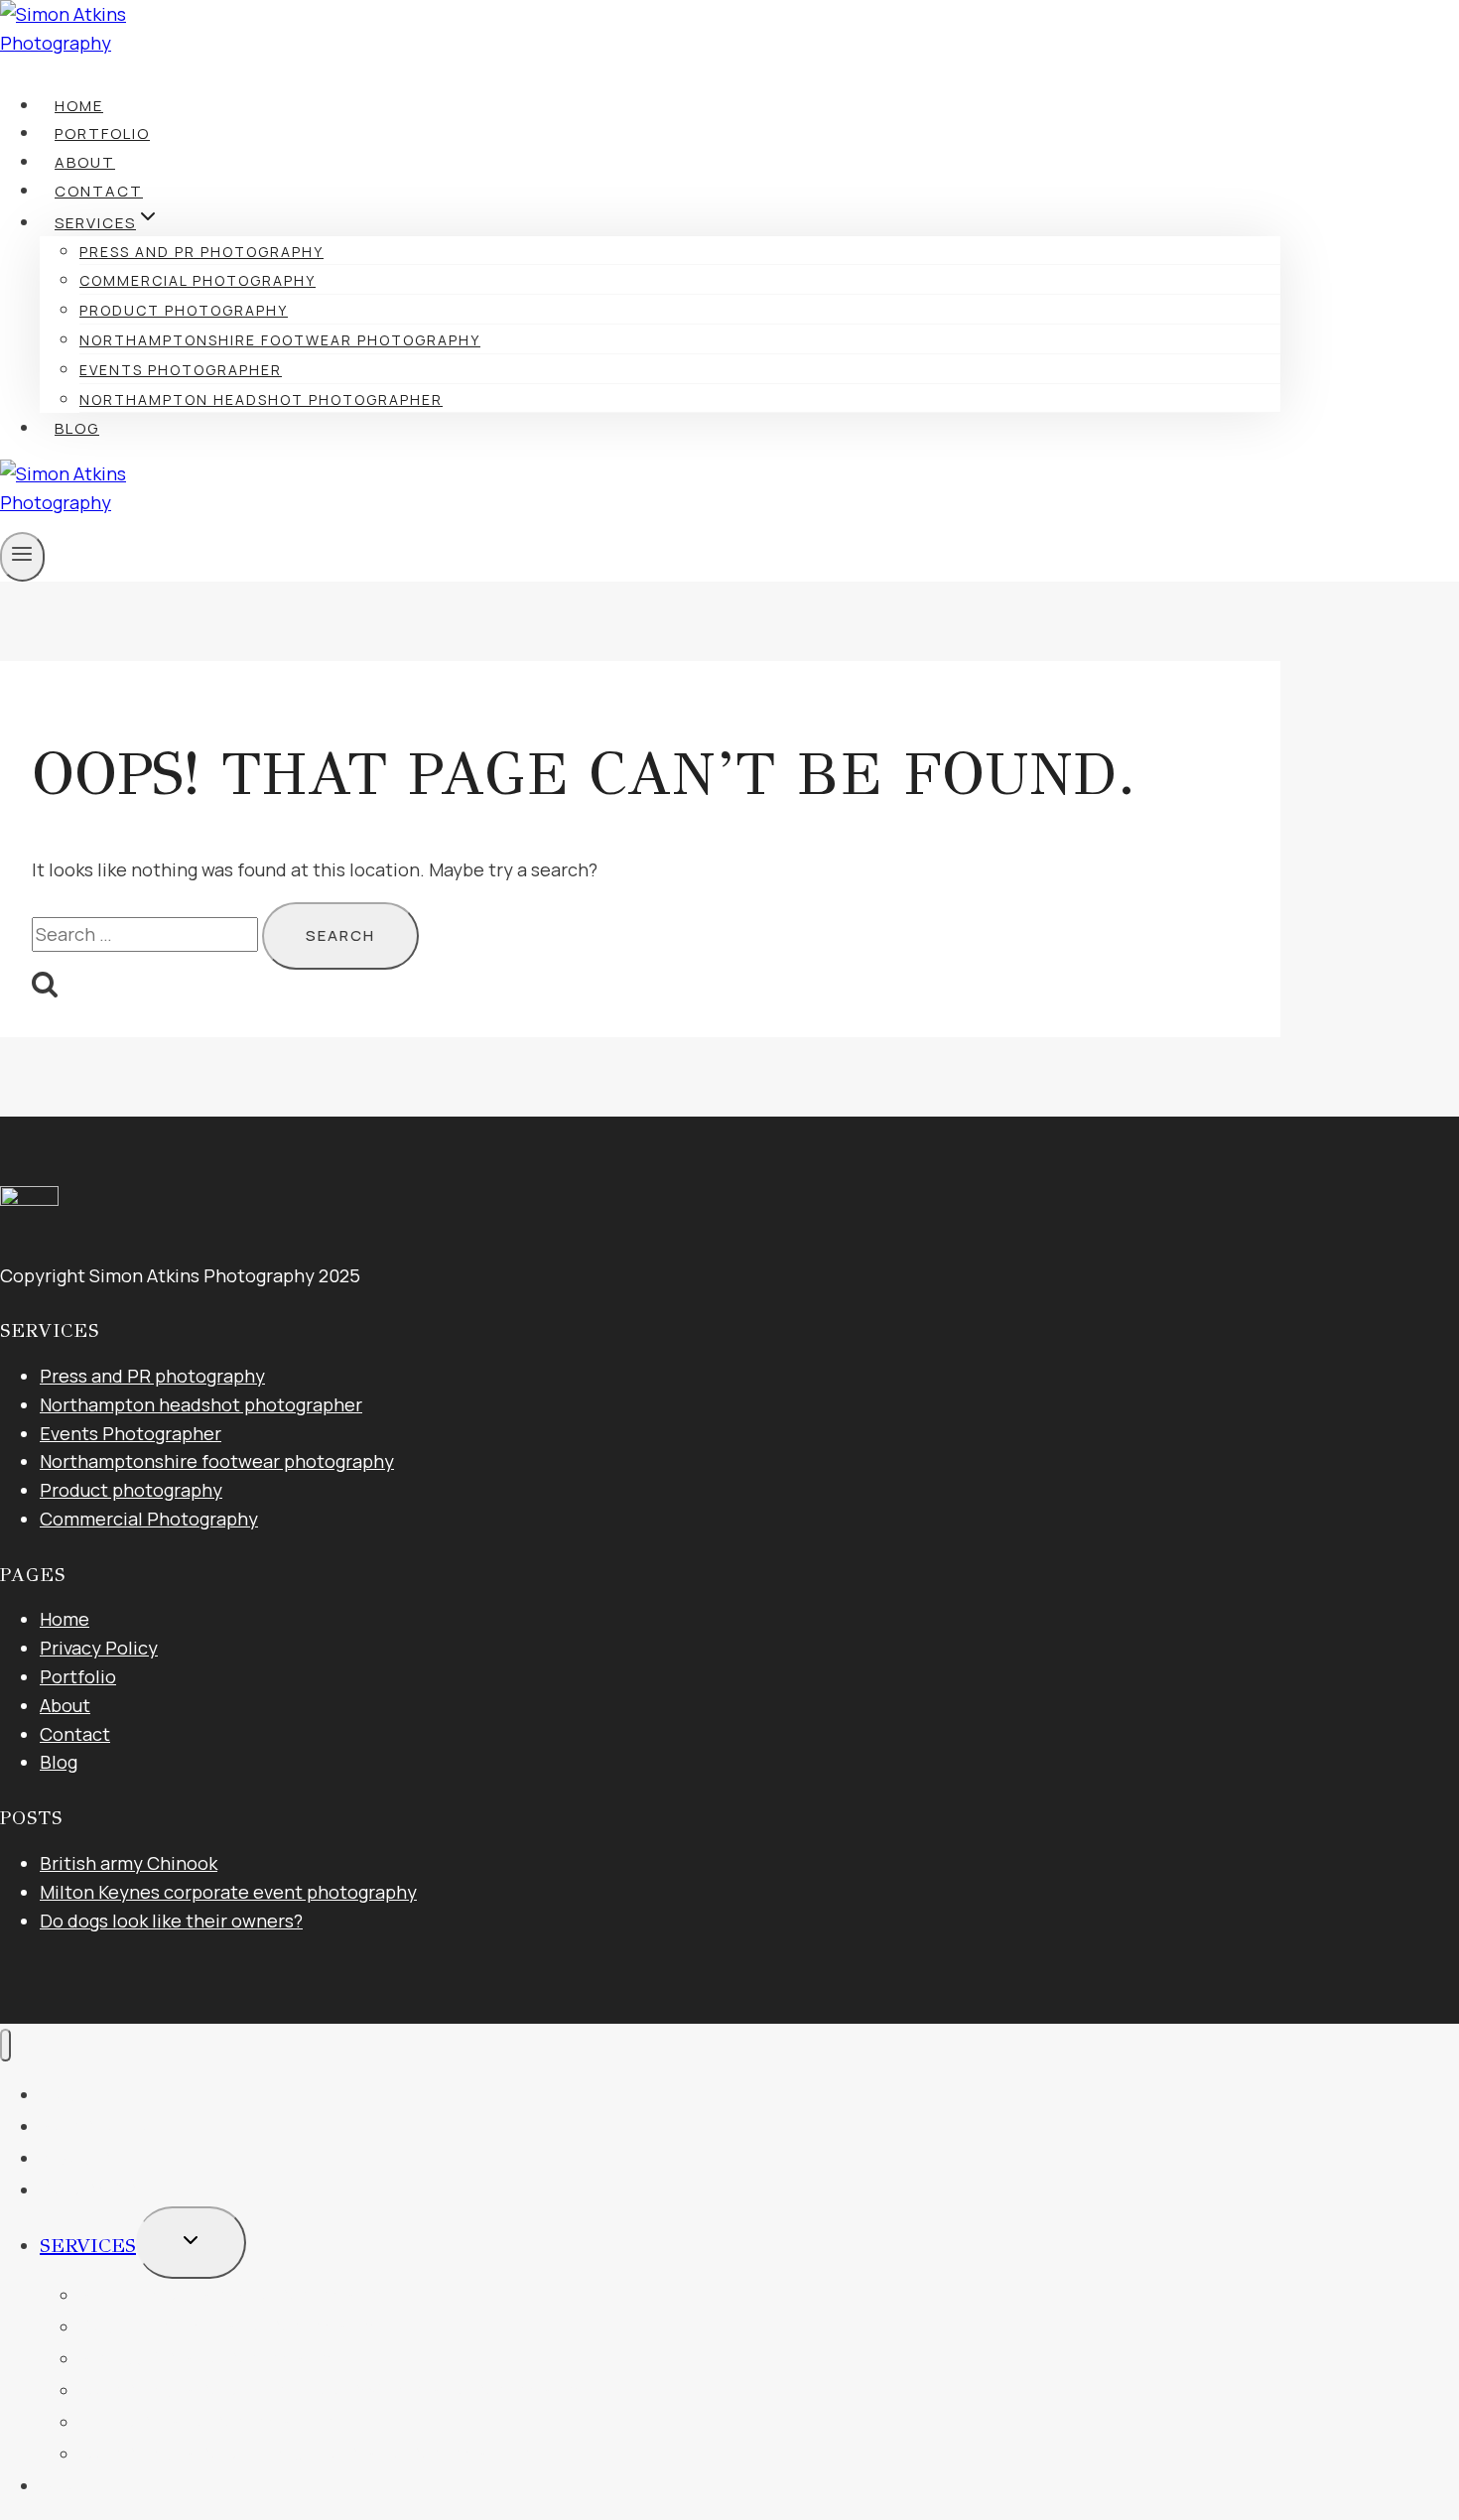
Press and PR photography (201, 252)
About (85, 162)
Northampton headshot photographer (261, 399)
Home (79, 106)
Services (88, 2246)
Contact (99, 191)
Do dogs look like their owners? (171, 1921)
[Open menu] (22, 557)
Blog (77, 428)
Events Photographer (181, 370)
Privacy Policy (99, 1648)
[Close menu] (5, 2045)
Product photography (184, 310)
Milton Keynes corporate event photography (228, 1892)
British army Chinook (129, 1863)
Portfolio (102, 133)
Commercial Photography (198, 280)
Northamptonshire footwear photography (280, 340)
